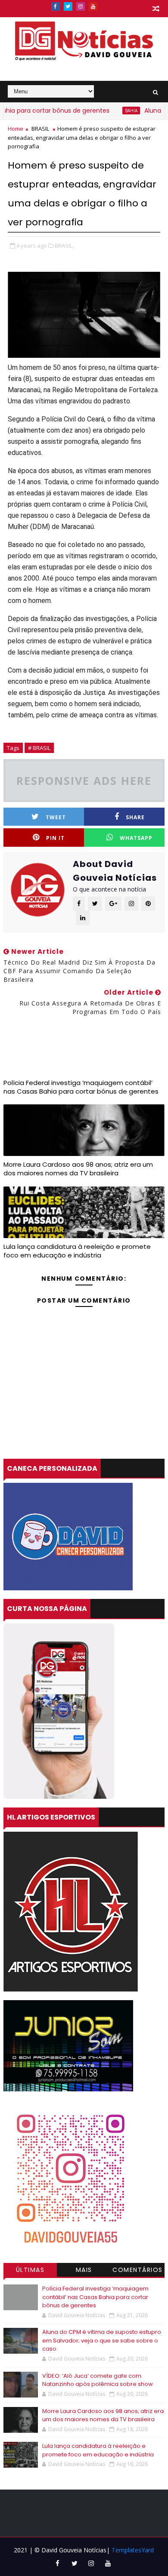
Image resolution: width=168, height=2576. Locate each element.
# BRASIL (39, 748)
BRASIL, (64, 246)
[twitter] (68, 6)
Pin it (55, 838)
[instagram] (81, 6)
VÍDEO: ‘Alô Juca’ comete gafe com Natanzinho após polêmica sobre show (98, 2380)
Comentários (138, 2270)
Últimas (30, 2270)
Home (16, 129)
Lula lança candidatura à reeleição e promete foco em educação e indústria (77, 1251)
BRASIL (40, 129)
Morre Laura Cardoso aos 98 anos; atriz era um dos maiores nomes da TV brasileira (78, 1169)
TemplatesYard (133, 2550)
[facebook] (56, 6)
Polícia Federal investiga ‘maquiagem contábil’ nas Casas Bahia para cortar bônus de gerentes (81, 1087)
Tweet (56, 817)
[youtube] (93, 6)
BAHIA (110, 111)
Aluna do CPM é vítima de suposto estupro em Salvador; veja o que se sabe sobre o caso (102, 2340)
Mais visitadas (84, 2271)
